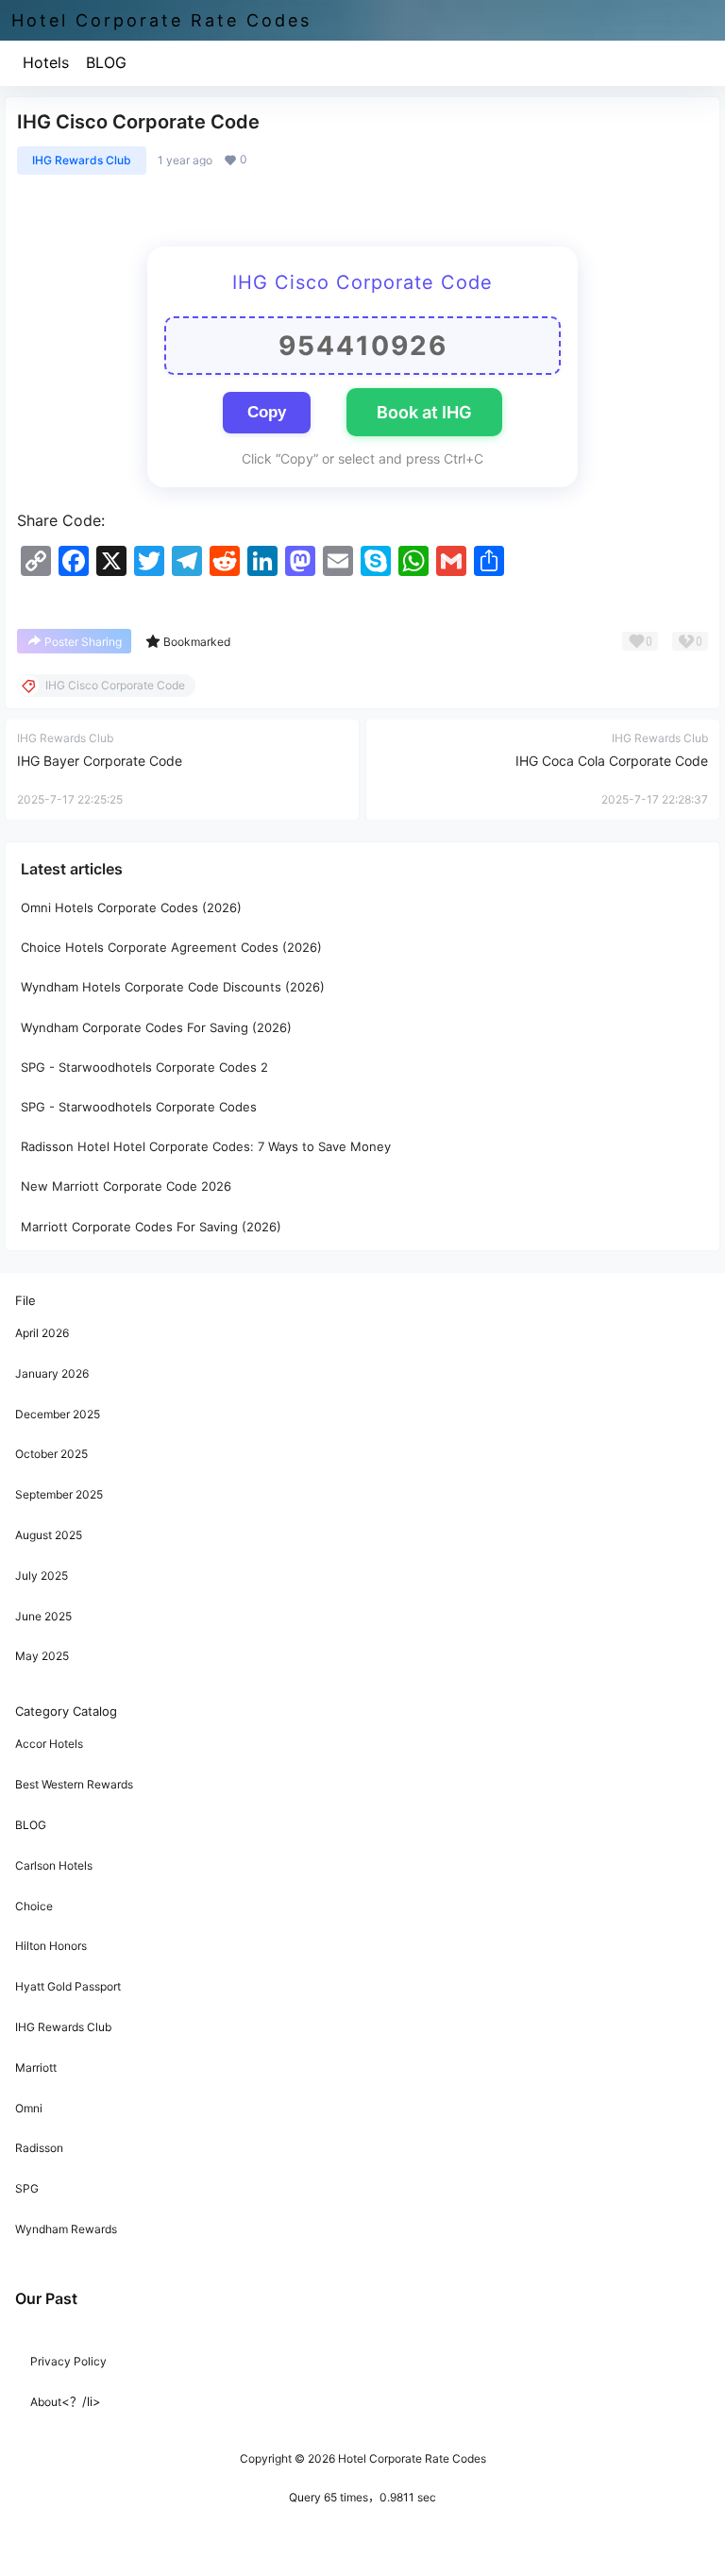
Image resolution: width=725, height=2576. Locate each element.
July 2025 (42, 1576)
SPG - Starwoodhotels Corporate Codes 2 (144, 1067)
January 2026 (52, 1373)
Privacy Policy (68, 2361)
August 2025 (49, 1535)
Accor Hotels (49, 1744)
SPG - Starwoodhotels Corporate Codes (139, 1107)
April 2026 (42, 1333)
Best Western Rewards (74, 1784)
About (46, 2402)
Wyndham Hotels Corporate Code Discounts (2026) (173, 987)
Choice (34, 1906)
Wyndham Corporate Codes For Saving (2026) (156, 1027)
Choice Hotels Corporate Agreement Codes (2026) (171, 947)
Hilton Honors (51, 1946)
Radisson (39, 2148)
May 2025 (42, 1656)
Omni (29, 2108)
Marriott (36, 2068)
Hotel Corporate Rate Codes (411, 2458)
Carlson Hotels (54, 1865)
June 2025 (43, 1616)
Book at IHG (424, 412)
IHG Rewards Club (82, 160)
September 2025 (59, 1494)
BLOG (106, 62)
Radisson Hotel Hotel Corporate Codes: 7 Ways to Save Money (206, 1146)
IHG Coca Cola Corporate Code (612, 761)
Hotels (46, 62)
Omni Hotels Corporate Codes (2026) (131, 907)
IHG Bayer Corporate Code (100, 761)
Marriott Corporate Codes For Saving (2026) (151, 1226)
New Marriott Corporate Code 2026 (126, 1186)
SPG (27, 2188)
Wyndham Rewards (66, 2229)
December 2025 (58, 1414)
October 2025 (51, 1454)
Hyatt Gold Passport (68, 1986)
